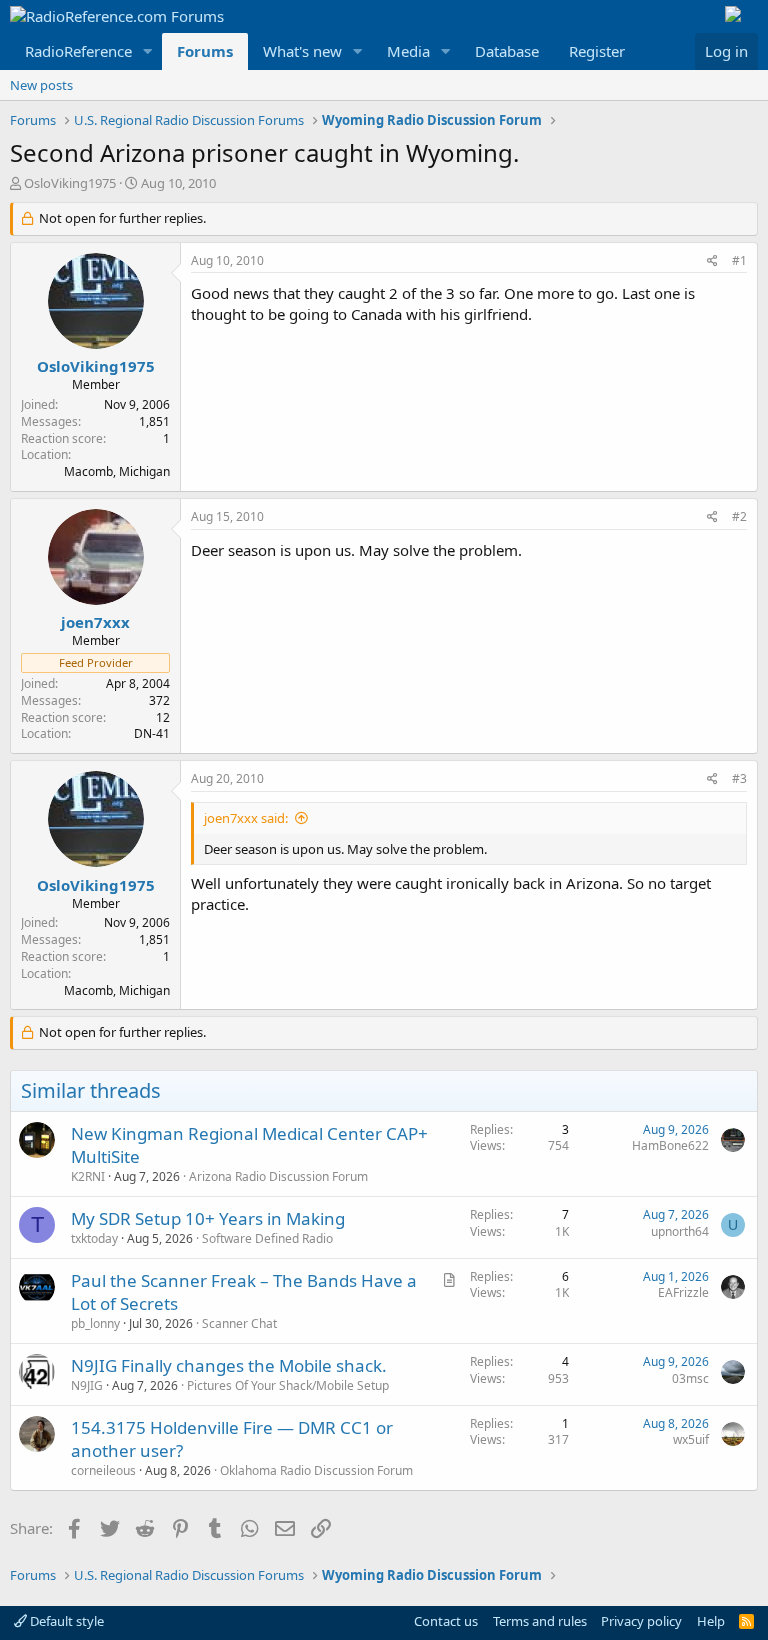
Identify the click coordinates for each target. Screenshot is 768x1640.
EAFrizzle (683, 1292)
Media (408, 51)
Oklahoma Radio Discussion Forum (316, 1470)
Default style (65, 1621)
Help (711, 1621)
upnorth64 (680, 1231)
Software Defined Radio (267, 1238)
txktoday (94, 1238)
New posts (41, 85)
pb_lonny (95, 1323)
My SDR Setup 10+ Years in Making (208, 1218)
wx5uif (691, 1439)
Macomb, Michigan (117, 471)
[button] (148, 51)
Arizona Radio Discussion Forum (278, 1176)
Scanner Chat (239, 1323)
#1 (739, 260)
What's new (302, 51)
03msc (690, 1378)
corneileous (103, 1470)
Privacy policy (641, 1621)
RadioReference (78, 51)
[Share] (712, 261)
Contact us (446, 1621)
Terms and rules (540, 1621)
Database (507, 51)
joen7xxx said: (246, 818)
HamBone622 (670, 1145)
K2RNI (88, 1176)
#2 (739, 516)
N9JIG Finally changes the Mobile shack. (229, 1365)
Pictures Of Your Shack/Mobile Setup (288, 1385)
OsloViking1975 (70, 183)
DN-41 (152, 733)
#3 (739, 778)
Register (597, 51)
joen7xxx (95, 622)
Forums (205, 51)
